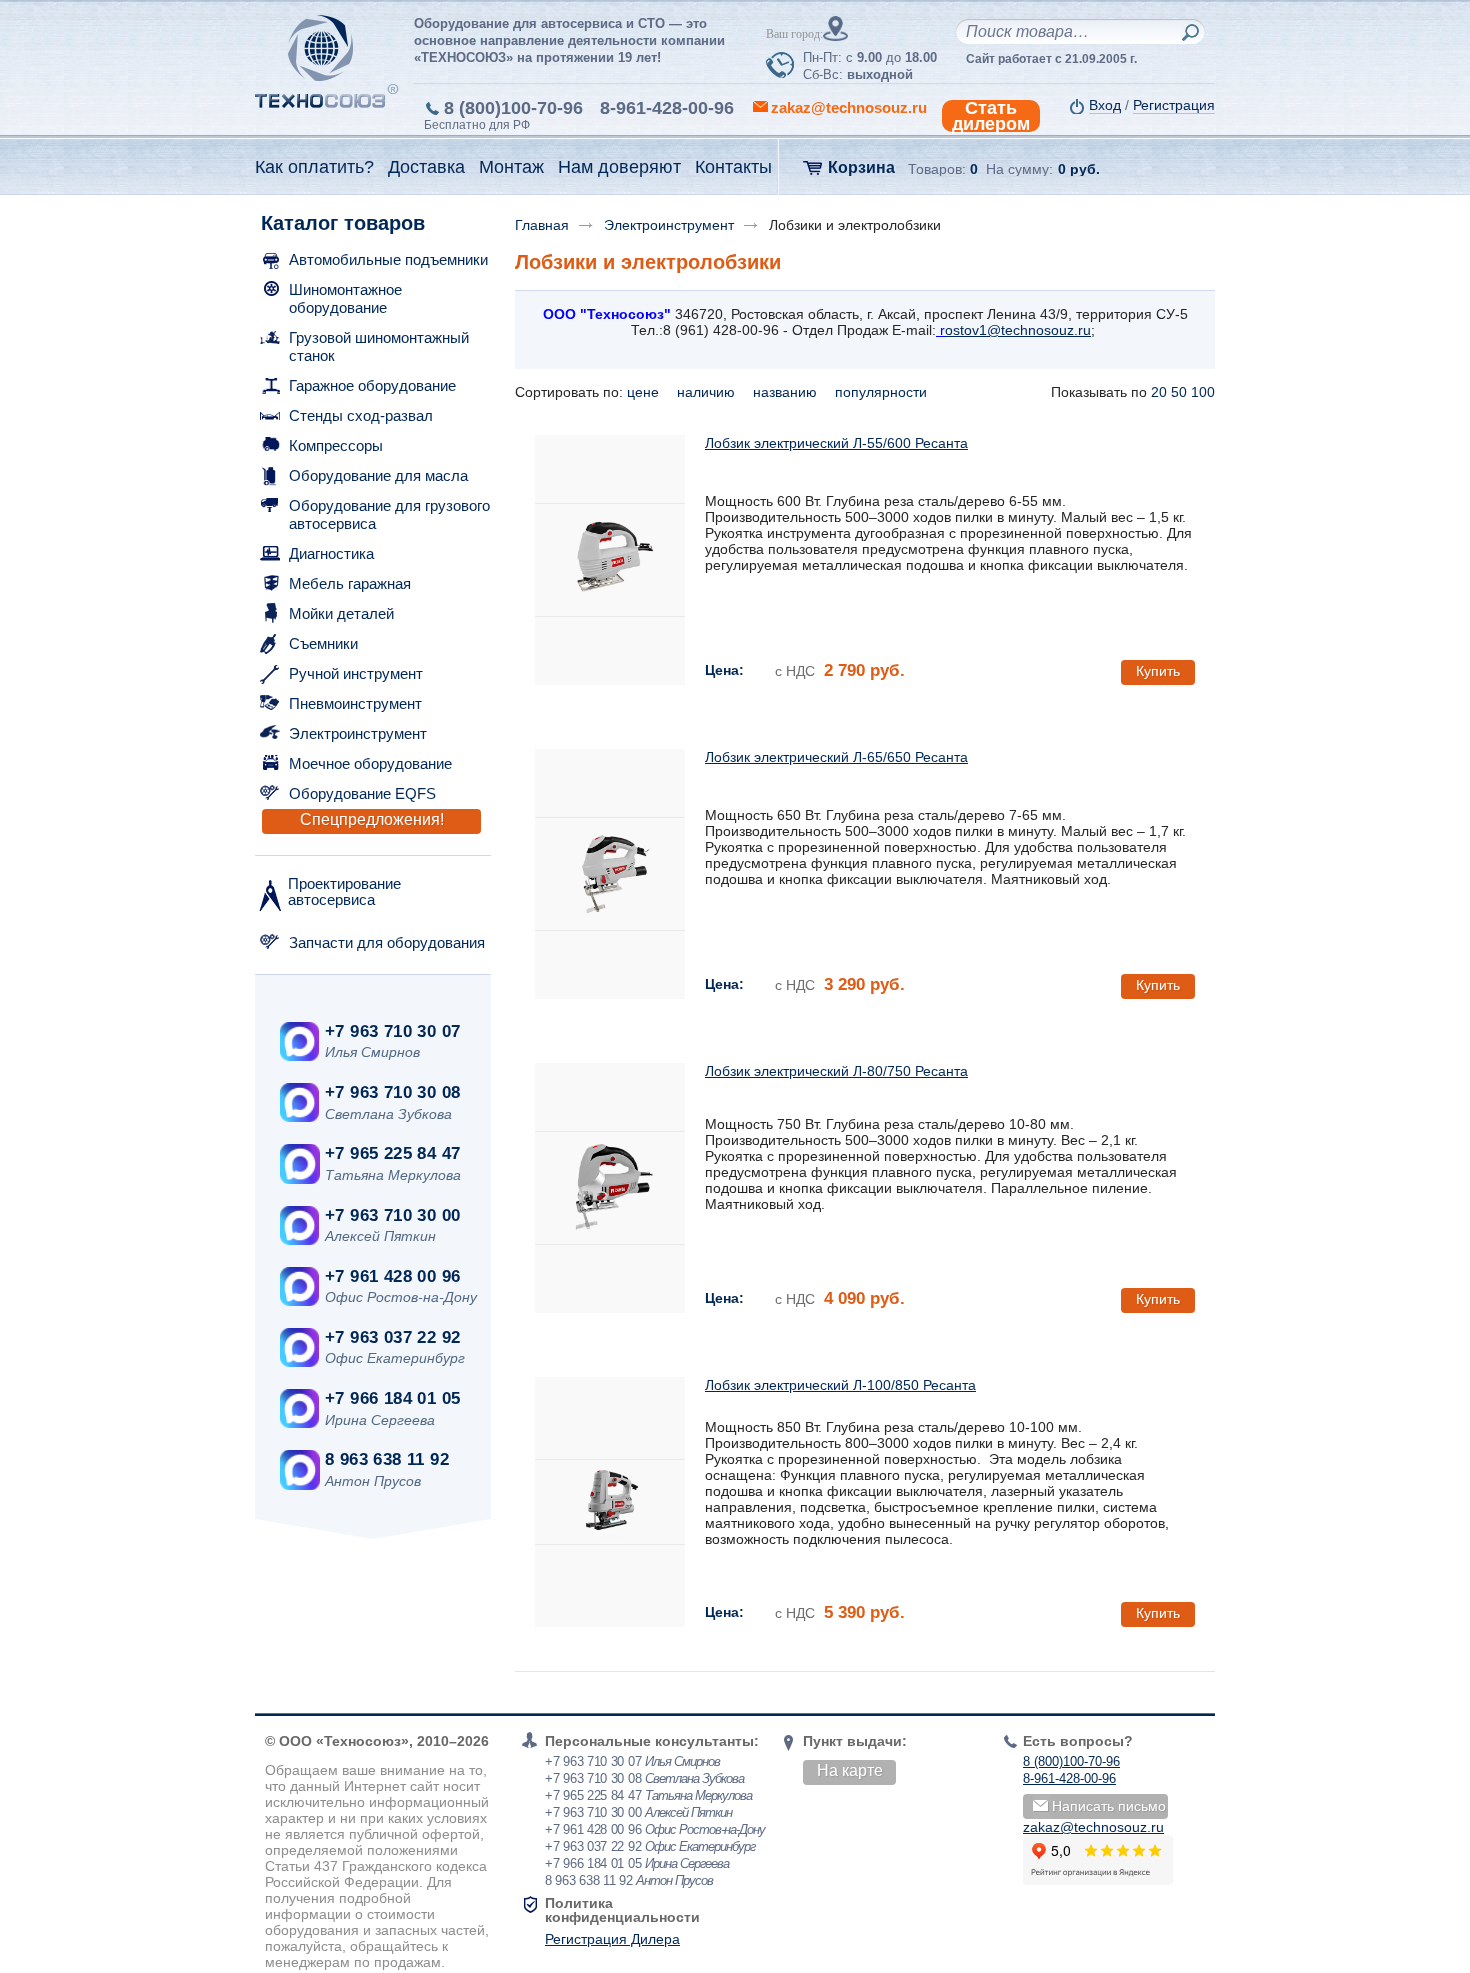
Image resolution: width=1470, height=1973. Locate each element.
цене (645, 392)
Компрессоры (336, 445)
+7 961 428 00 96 (392, 1276)
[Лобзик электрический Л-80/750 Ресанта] (610, 1188)
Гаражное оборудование (372, 385)
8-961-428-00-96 (667, 108)
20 (1159, 392)
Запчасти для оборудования (387, 942)
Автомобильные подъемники (388, 259)
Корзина (861, 167)
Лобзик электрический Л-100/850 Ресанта (840, 1385)
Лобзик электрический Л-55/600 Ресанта (836, 443)
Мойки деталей (341, 613)
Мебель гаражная (350, 583)
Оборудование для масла (378, 475)
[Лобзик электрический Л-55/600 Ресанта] (610, 560)
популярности (883, 392)
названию (787, 392)
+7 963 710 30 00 (392, 1215)
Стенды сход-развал (361, 415)
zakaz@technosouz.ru (1093, 1827)
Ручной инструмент (356, 673)
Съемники (323, 643)
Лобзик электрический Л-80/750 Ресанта (836, 1071)
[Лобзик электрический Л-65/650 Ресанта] (610, 874)
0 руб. (1079, 169)
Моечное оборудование (370, 763)
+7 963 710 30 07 (392, 1031)
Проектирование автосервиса (344, 891)
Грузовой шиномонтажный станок (379, 346)
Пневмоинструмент (355, 703)
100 (1203, 392)
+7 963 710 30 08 (392, 1092)
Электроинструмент (358, 733)
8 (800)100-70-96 (513, 108)
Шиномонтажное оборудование (345, 298)
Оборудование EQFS (362, 793)
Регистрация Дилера (612, 1939)
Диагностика (331, 553)
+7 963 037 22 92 (392, 1337)
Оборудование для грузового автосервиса (389, 514)
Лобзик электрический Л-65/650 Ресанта (836, 757)
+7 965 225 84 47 (392, 1153)
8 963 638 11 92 (387, 1459)
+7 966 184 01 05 (392, 1398)
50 (1179, 392)
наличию (708, 392)
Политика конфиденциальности (622, 1910)
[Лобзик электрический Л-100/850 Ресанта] (610, 1502)
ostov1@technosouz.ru (1018, 330)
